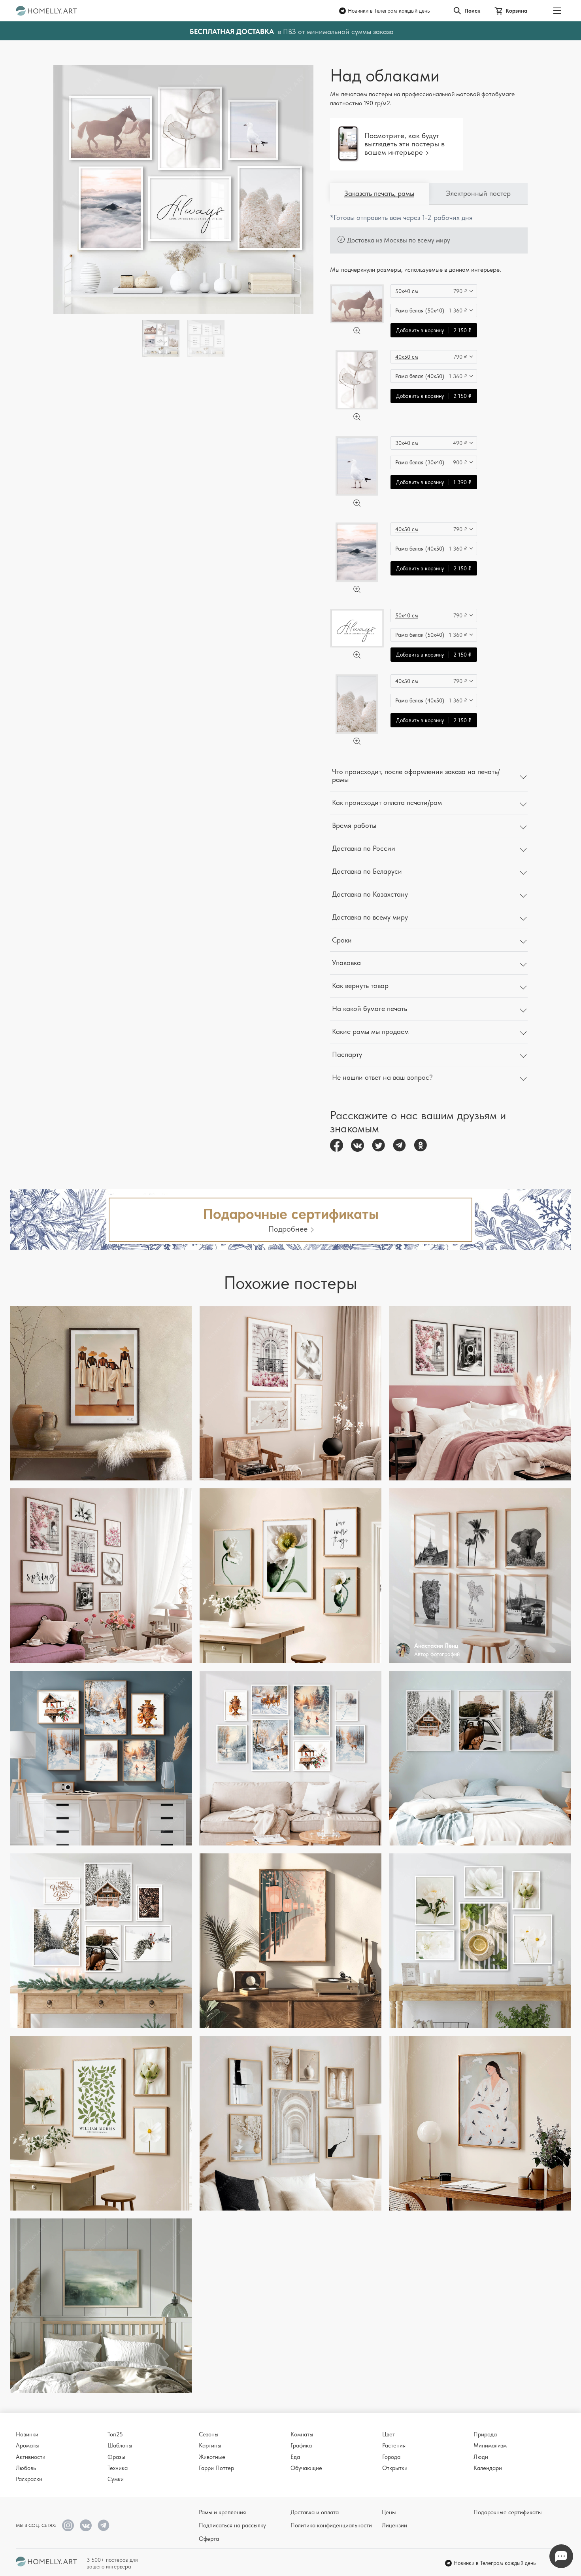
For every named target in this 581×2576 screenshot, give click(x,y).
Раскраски (29, 2479)
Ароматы (27, 2445)
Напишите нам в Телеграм (561, 2556)
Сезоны (209, 2434)
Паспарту (347, 1054)
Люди (481, 2457)
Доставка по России (364, 848)
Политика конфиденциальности (331, 2525)
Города (391, 2457)
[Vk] (357, 1145)
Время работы (354, 825)
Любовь (26, 2468)
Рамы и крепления (222, 2512)
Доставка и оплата (315, 2512)
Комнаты (302, 2434)
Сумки (116, 2479)
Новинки (27, 2434)
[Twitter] (378, 1145)
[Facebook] (337, 1145)
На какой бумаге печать (370, 1008)
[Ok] (420, 1145)
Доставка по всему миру (370, 917)
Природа (485, 2434)
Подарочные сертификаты (508, 2512)
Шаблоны (120, 2445)
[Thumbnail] (206, 339)
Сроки (342, 940)
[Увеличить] (357, 331)
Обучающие (306, 2468)
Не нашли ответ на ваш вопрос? (382, 1077)
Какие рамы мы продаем (370, 1031)
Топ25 (115, 2434)
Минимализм (490, 2445)
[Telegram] (399, 1145)
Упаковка (346, 962)
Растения (394, 2445)
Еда (295, 2457)
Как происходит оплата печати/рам (387, 802)
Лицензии (394, 2525)
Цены (389, 2512)
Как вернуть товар (360, 985)
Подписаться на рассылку (232, 2525)
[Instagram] (68, 2525)
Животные (212, 2457)
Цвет (389, 2434)
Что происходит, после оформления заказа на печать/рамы (416, 776)
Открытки (395, 2468)
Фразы (116, 2457)
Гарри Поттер (216, 2468)
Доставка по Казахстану (370, 894)
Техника (118, 2468)
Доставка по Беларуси (367, 871)
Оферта (209, 2539)
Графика (301, 2445)
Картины (210, 2445)
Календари (488, 2468)
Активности (31, 2457)
